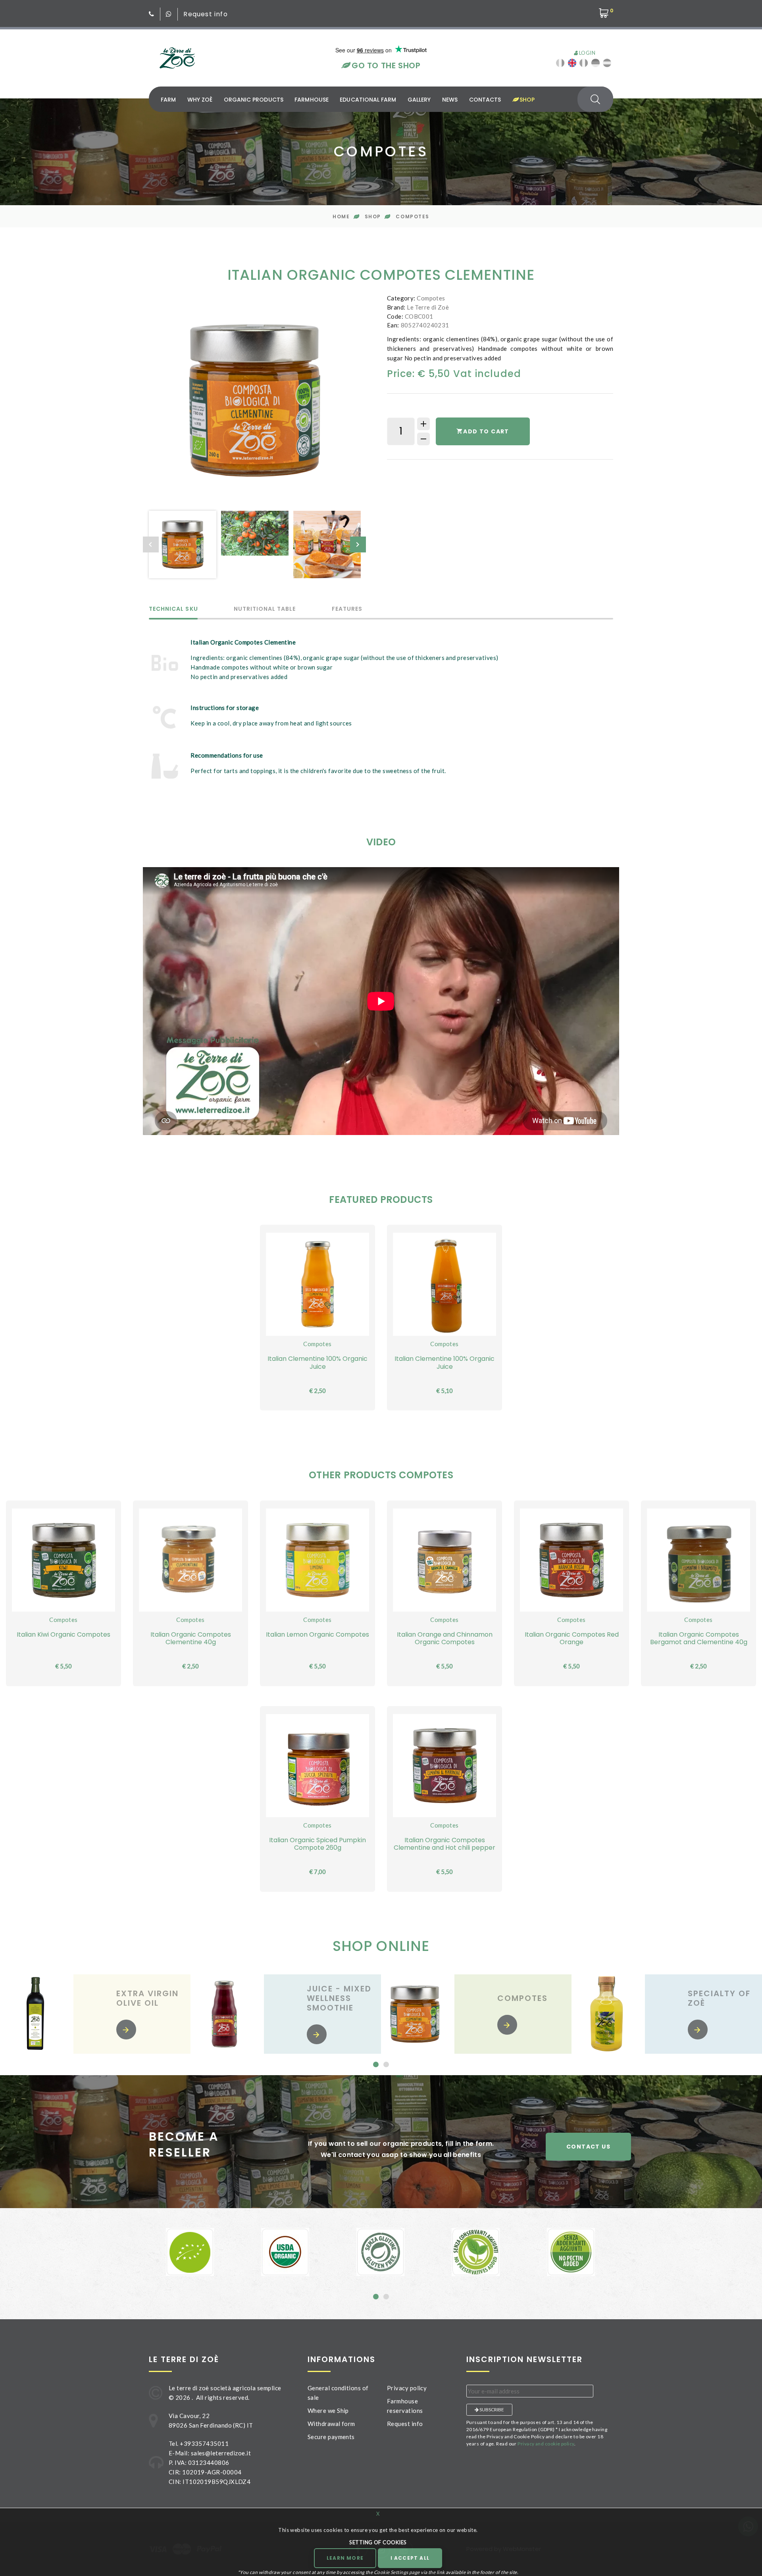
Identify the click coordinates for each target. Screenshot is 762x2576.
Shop (526, 100)
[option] (254, 400)
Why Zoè (200, 100)
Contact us (588, 2147)
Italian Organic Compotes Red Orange (572, 1638)
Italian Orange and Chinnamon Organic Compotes (445, 1638)
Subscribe (491, 2410)
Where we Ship (328, 2411)
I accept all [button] (410, 2558)
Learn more (345, 2558)
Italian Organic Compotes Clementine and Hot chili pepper (444, 1844)
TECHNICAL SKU (173, 609)
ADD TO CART (486, 431)
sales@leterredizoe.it (221, 2453)
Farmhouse (312, 100)
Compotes (412, 216)
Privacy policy (407, 2388)
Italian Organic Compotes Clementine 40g (191, 1638)
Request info (205, 14)
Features (347, 609)
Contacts (485, 100)
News (450, 100)
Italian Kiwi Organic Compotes (63, 1634)
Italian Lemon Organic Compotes (317, 1634)
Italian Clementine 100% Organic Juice (317, 1362)
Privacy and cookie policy (546, 2444)
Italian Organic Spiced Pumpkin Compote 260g (317, 1844)
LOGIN (586, 53)
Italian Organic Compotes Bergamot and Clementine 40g (699, 1638)
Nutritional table (265, 609)
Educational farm (368, 100)
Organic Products (254, 100)
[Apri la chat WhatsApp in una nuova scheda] (169, 14)
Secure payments (331, 2437)
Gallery (419, 100)
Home (341, 216)
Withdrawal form (331, 2424)
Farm (168, 100)
